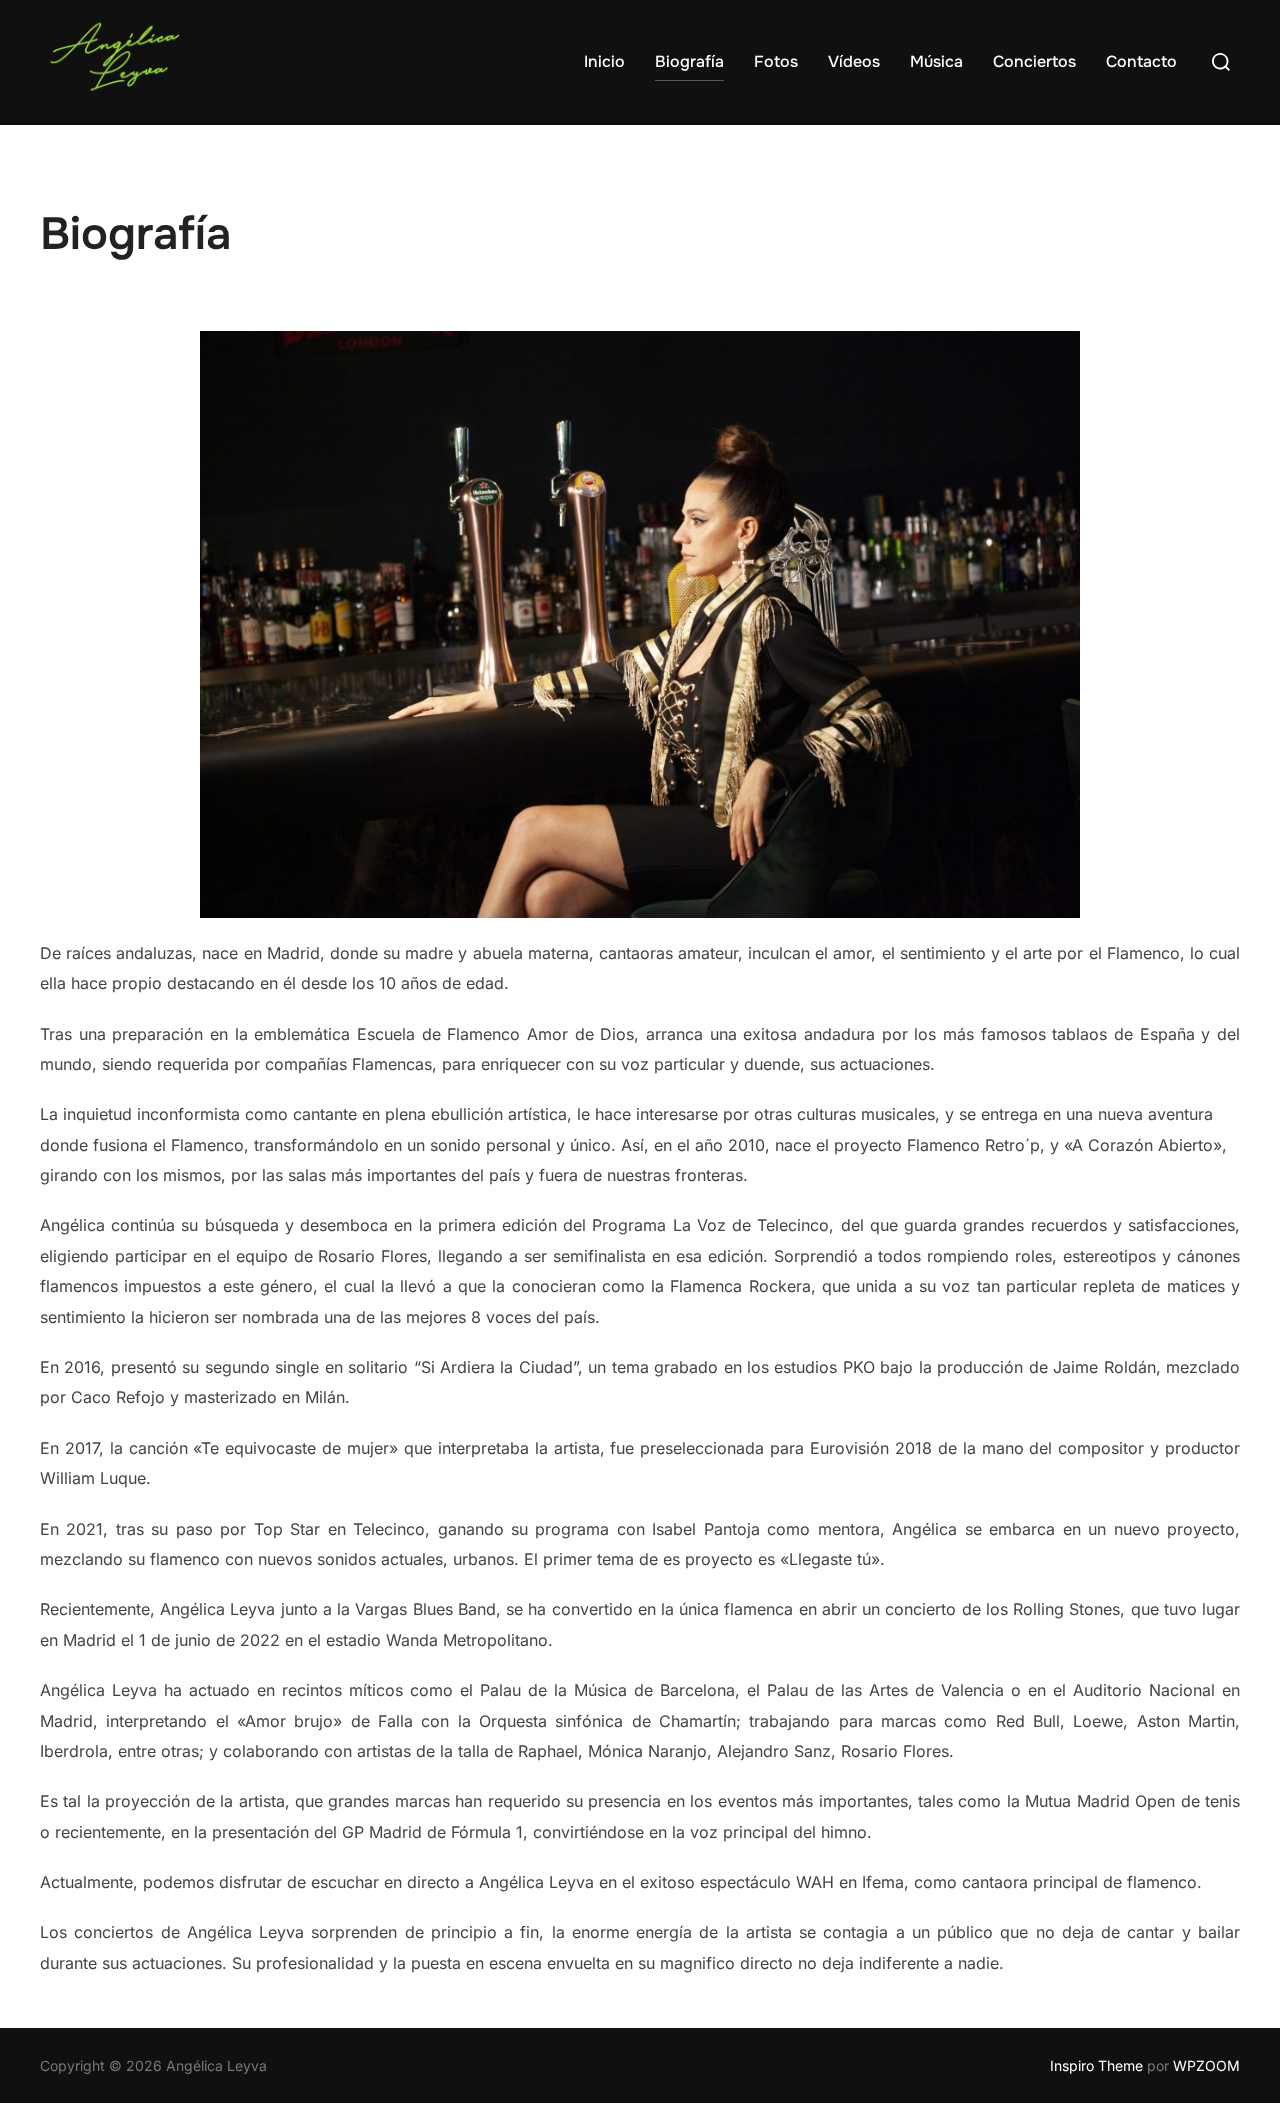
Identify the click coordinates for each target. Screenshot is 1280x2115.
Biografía (689, 61)
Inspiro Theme (1096, 2065)
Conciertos (1034, 61)
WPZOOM (1206, 2065)
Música (936, 61)
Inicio (604, 61)
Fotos (776, 61)
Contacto (1141, 61)
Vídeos (854, 61)
